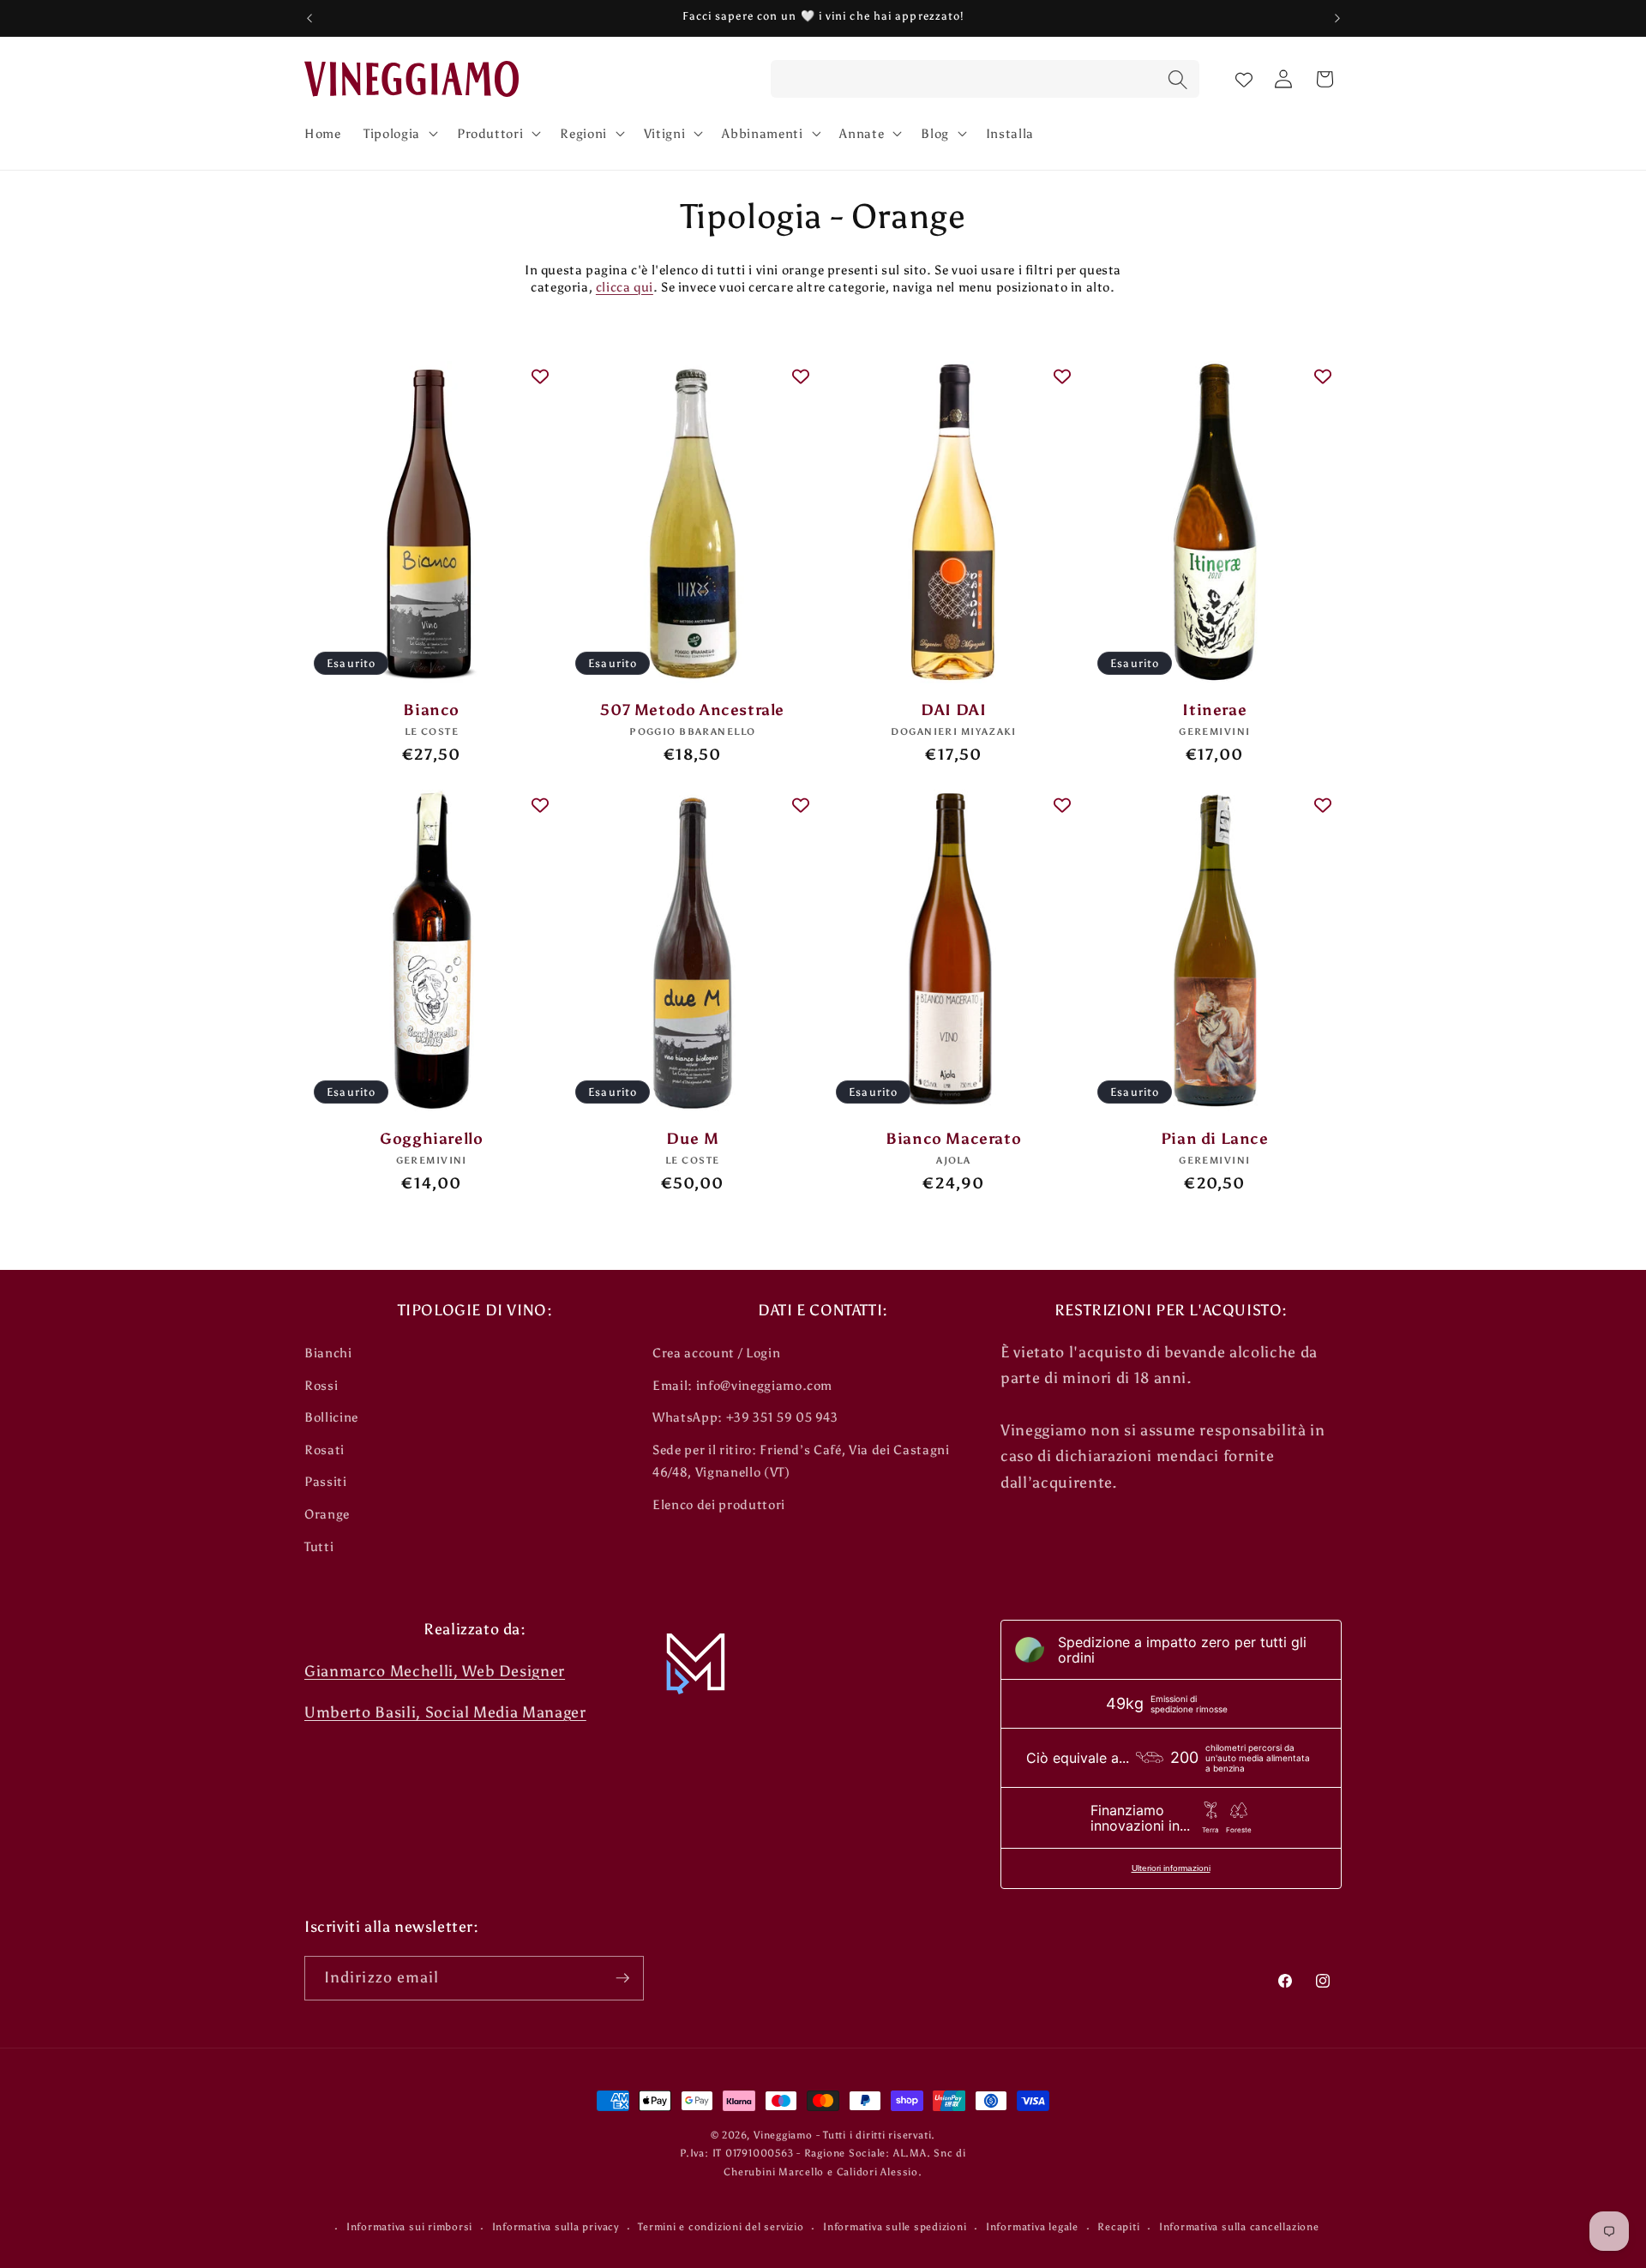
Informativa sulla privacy (556, 2227)
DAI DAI (953, 710)
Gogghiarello (431, 1139)
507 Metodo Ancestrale (692, 710)
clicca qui (625, 287)
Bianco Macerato (953, 1139)
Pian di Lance (1215, 1139)
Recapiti (1118, 2227)
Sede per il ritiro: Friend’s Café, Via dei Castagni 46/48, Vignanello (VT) (801, 1461)
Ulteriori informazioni (1171, 1868)
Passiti (326, 1481)
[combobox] (985, 80)
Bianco (431, 710)
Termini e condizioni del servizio (721, 2227)
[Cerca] (1177, 81)
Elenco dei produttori (719, 1504)
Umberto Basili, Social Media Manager (445, 1712)
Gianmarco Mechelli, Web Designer (435, 1671)
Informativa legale (1032, 2227)
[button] (399, 133)
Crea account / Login (716, 1353)
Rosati (324, 1450)
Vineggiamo (783, 2135)
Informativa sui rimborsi (409, 2227)
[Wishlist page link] (1244, 79)
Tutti (319, 1546)
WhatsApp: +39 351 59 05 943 (745, 1417)
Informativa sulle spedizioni (895, 2227)
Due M (692, 1139)
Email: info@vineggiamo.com (742, 1385)
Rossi (321, 1385)
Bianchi (328, 1353)
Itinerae (1214, 710)
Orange (327, 1514)
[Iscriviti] (622, 1978)
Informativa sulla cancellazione (1239, 2227)
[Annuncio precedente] (309, 18)
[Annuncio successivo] (1337, 18)
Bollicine (331, 1417)
